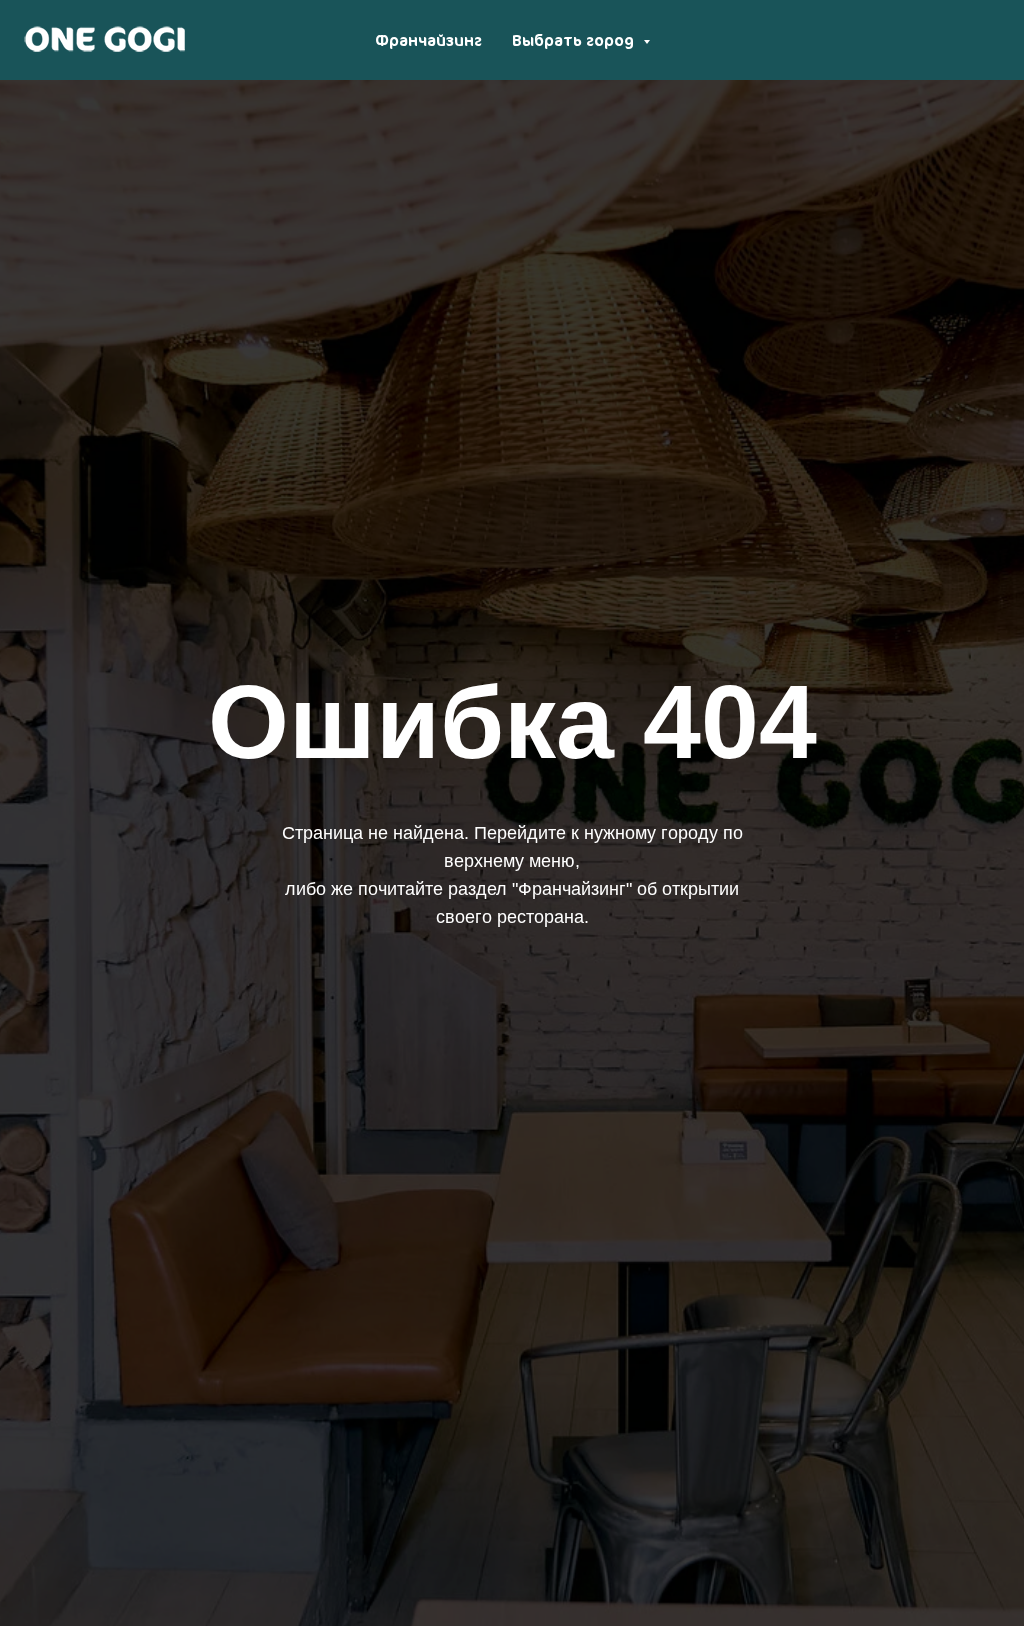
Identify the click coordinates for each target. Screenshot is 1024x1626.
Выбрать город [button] (575, 40)
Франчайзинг (428, 40)
